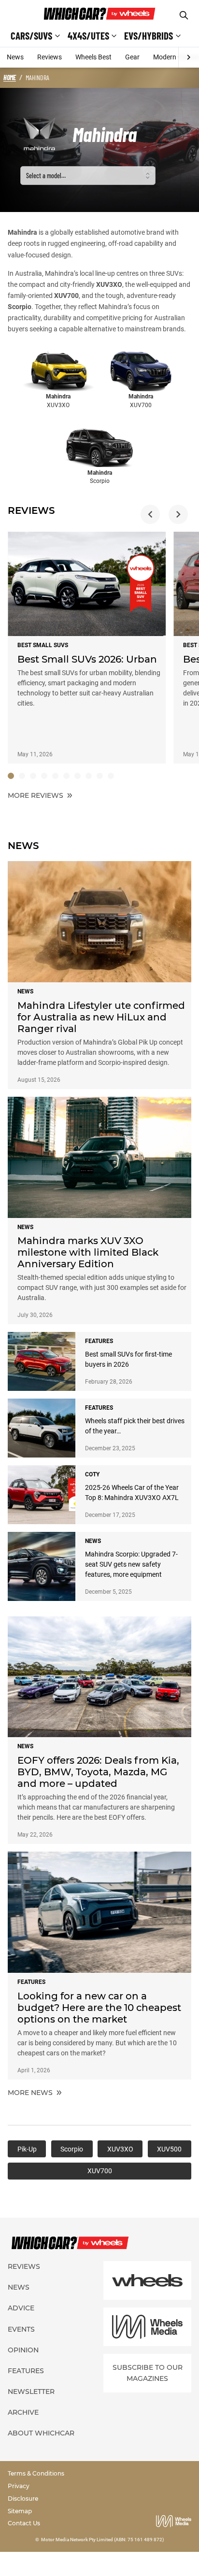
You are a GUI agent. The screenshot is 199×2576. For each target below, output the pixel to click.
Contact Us (24, 2523)
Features (26, 2371)
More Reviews (36, 795)
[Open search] (184, 15)
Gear (132, 57)
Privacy (19, 2486)
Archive (23, 2412)
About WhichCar (41, 2433)
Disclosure (23, 2498)
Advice (21, 2308)
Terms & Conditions (36, 2473)
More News (31, 2093)
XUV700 (66, 296)
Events (21, 2329)
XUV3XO (109, 284)
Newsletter (31, 2392)
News (15, 57)
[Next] (189, 57)
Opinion (23, 2350)
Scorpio (20, 307)
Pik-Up (27, 2149)
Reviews (50, 57)
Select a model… (46, 176)
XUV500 (169, 2149)
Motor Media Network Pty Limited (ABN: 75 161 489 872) (103, 2540)
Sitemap (20, 2511)
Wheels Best (93, 57)
